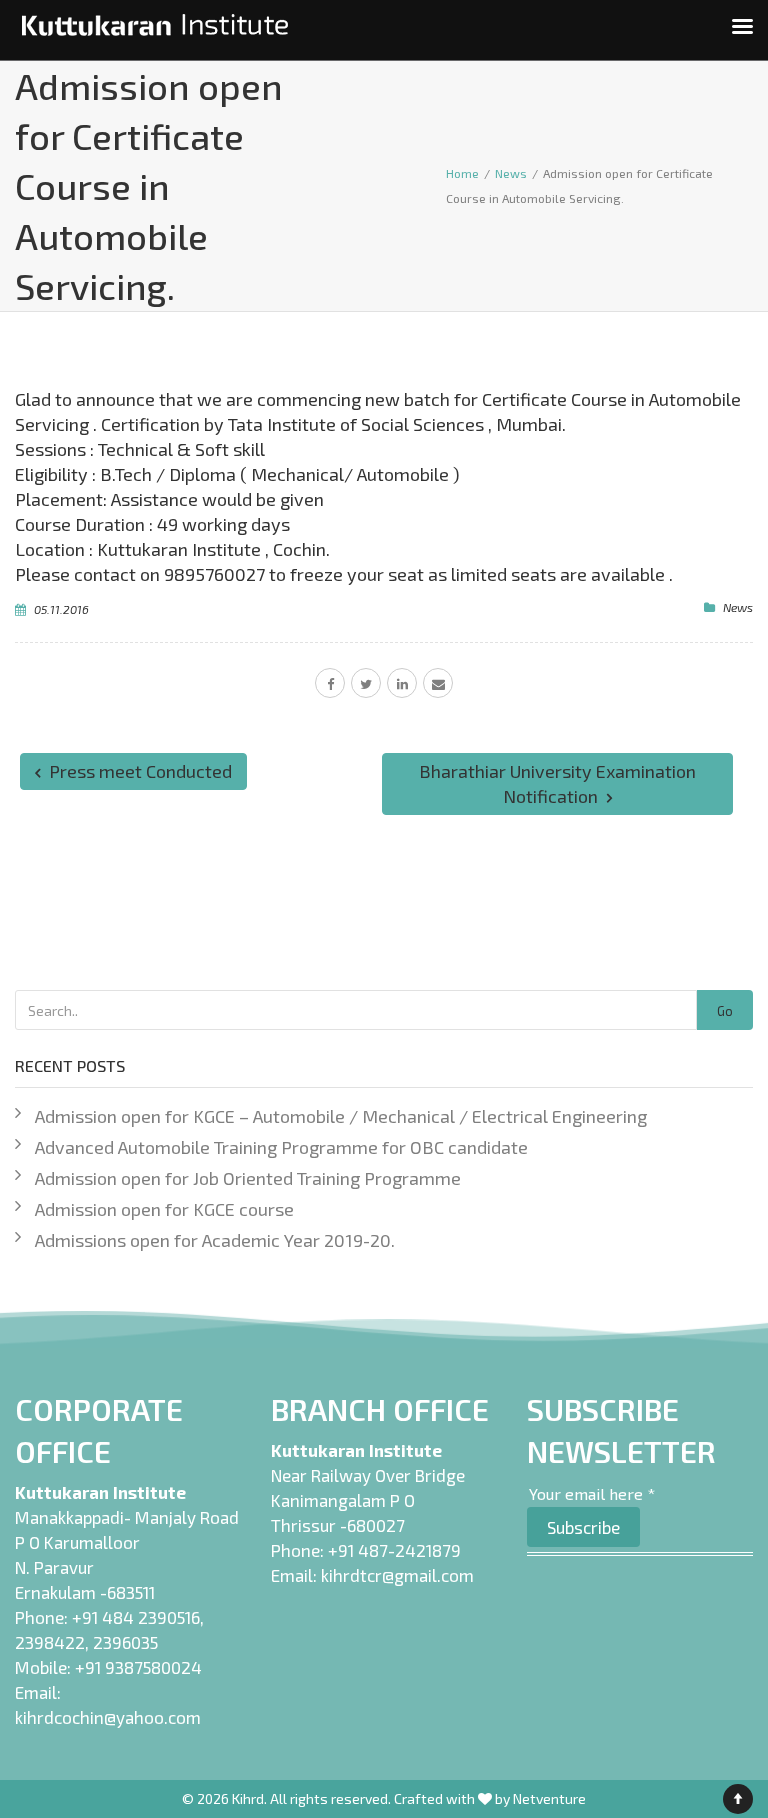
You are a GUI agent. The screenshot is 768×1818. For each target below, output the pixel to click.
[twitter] (366, 683)
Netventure (549, 1798)
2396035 (125, 1642)
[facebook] (330, 683)
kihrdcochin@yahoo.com (108, 1717)
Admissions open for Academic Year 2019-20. (215, 1240)
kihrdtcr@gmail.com (397, 1575)
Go (725, 1011)
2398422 (50, 1642)
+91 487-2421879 (394, 1550)
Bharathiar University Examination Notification (557, 783)
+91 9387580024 (138, 1667)
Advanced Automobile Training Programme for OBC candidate (281, 1147)
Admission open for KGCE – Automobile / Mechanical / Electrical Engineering (341, 1116)
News (738, 607)
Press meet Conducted (138, 771)
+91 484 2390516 (136, 1617)
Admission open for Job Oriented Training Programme (248, 1178)
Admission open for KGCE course (164, 1209)
